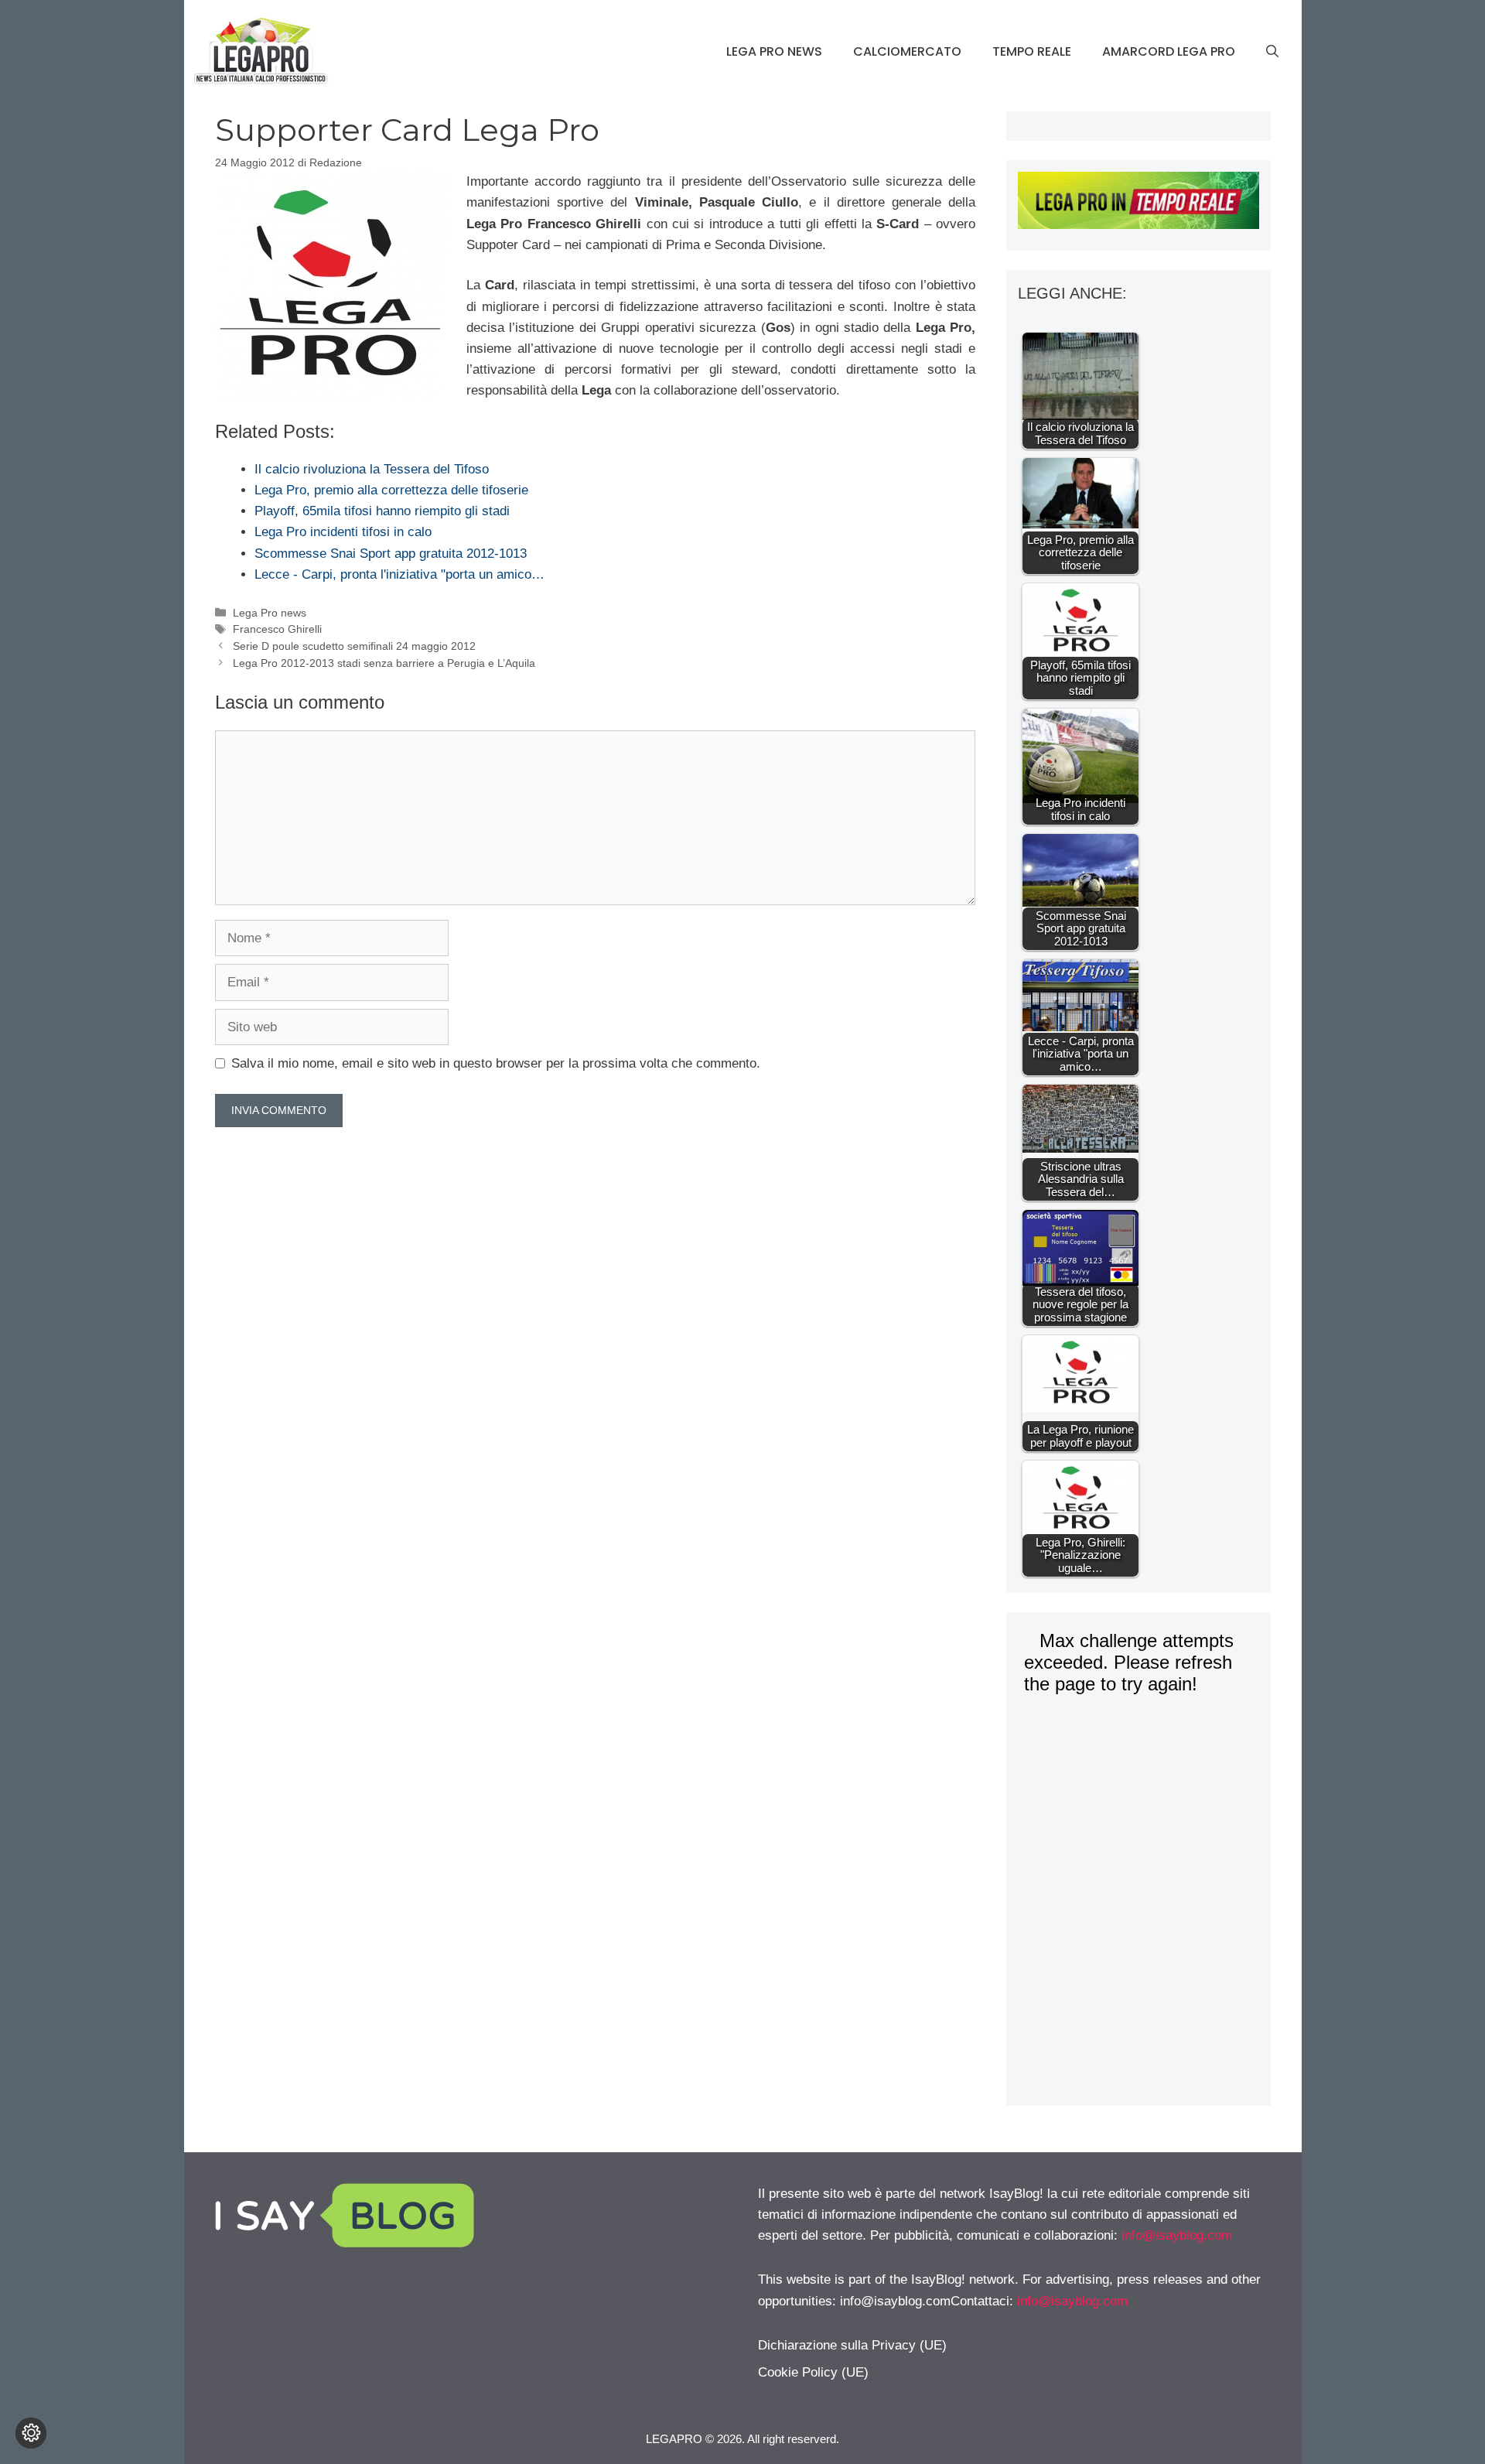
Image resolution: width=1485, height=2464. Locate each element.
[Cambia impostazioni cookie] (31, 2433)
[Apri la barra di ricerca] (1272, 52)
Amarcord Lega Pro (1169, 51)
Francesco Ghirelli (277, 629)
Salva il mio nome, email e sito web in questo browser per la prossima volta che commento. (496, 1063)
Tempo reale (1032, 51)
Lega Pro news (774, 51)
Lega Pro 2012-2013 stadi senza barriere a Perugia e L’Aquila (384, 663)
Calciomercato (907, 51)
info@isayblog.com (1177, 2235)
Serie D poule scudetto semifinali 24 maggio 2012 (354, 646)
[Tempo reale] (1138, 203)
